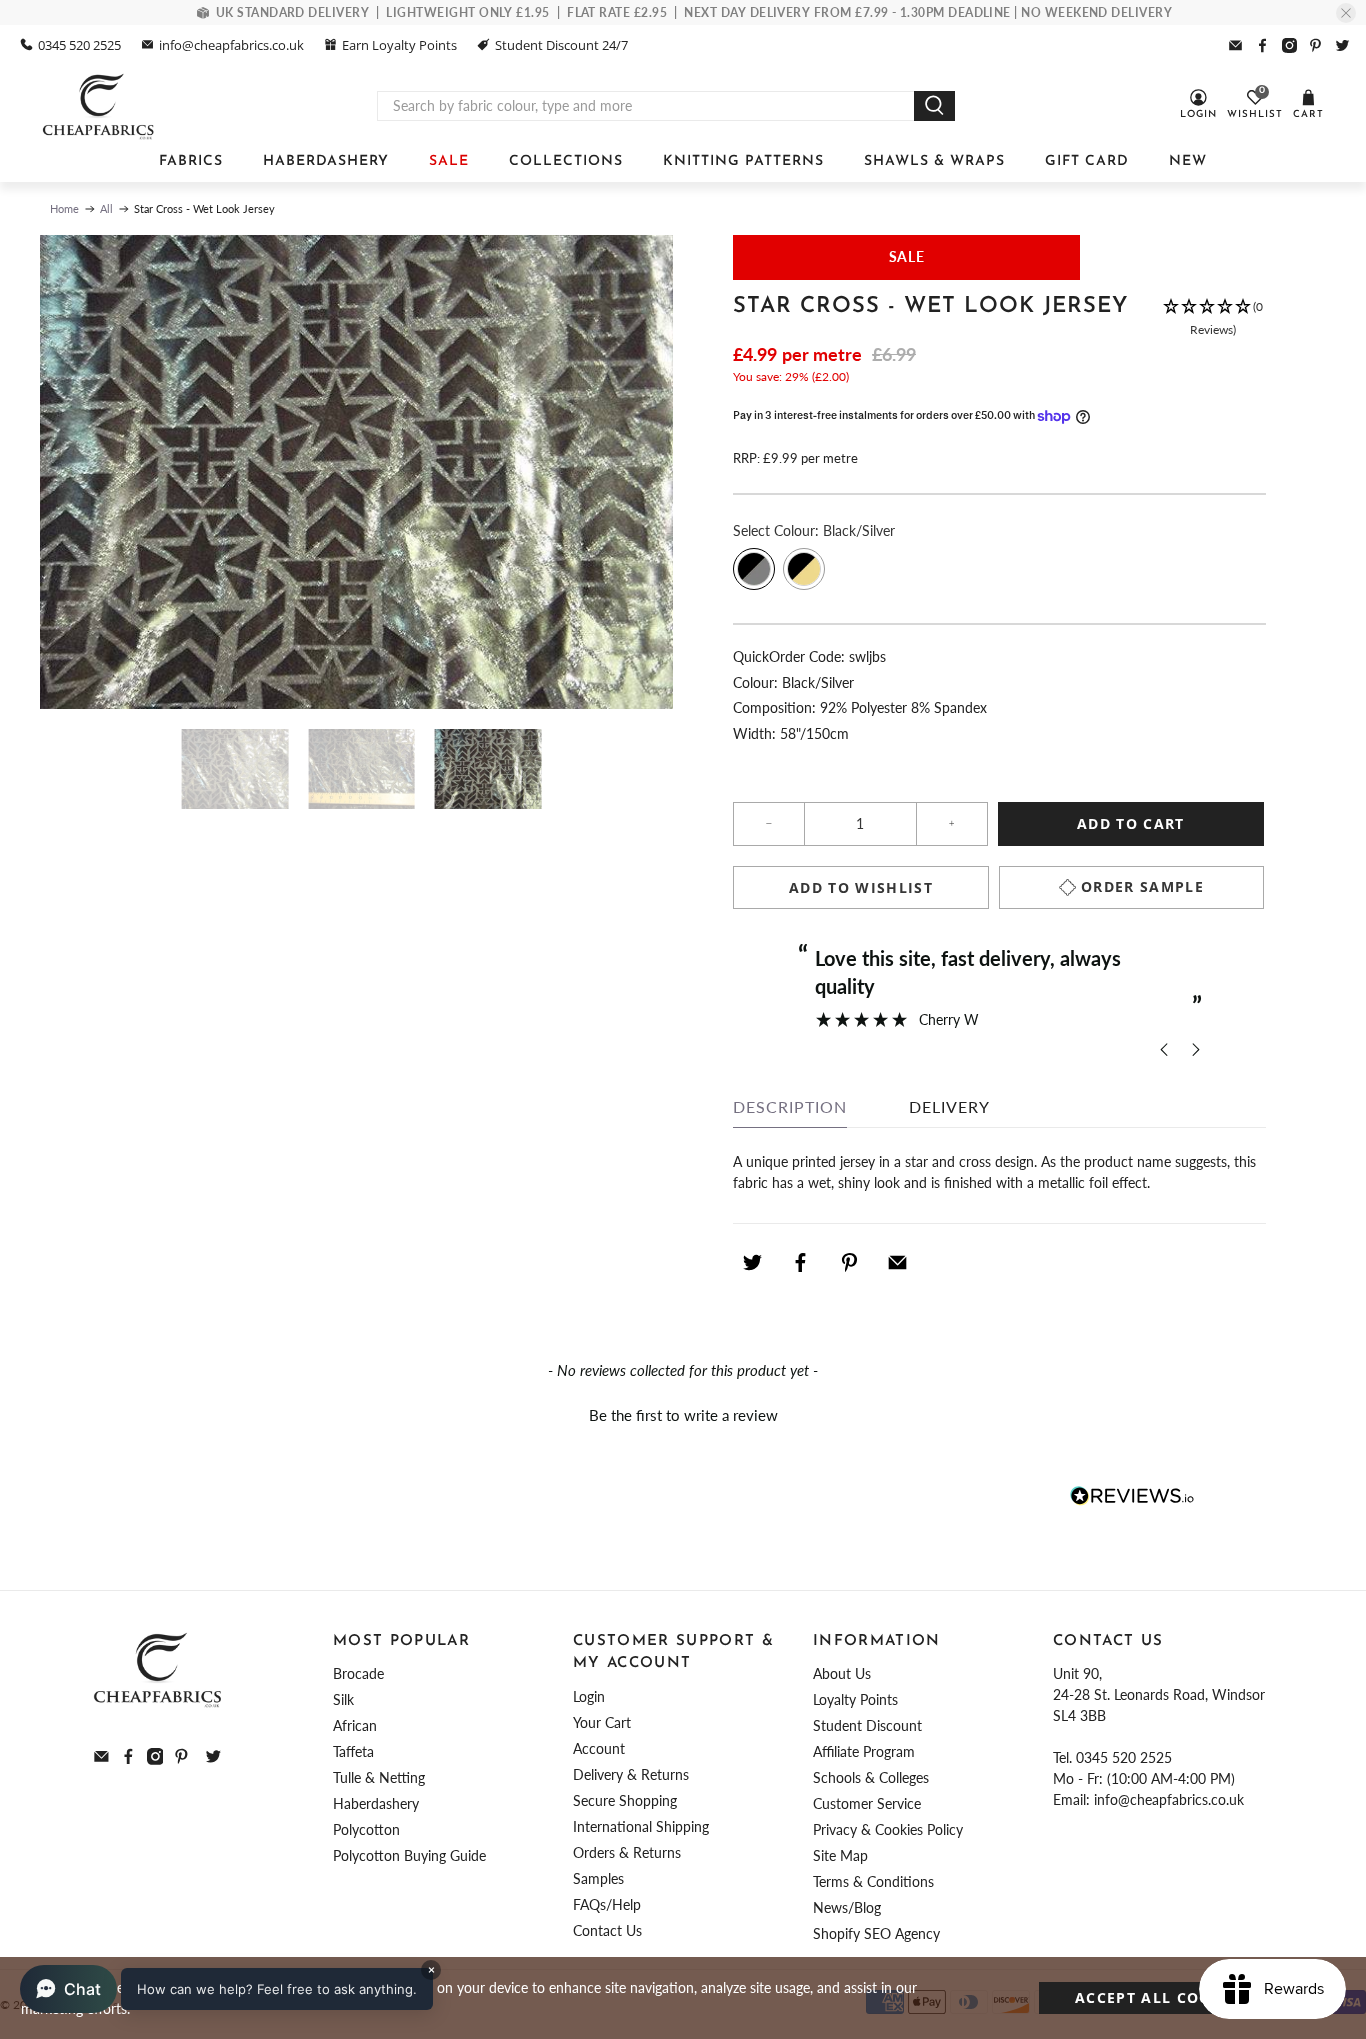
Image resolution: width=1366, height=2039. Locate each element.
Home (64, 208)
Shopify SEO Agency (876, 1933)
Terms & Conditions (873, 1881)
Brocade (358, 1673)
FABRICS (191, 161)
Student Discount (867, 1725)
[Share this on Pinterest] (849, 1263)
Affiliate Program (864, 1751)
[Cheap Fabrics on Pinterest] (1315, 45)
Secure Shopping (625, 1800)
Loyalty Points (855, 1699)
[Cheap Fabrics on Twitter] (1342, 45)
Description (790, 1106)
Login (589, 1696)
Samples (598, 1878)
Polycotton (366, 1829)
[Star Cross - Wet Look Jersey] (356, 472)
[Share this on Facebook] (801, 1263)
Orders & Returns (627, 1852)
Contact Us (607, 1930)
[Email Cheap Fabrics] (1235, 45)
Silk (343, 1699)
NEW (1188, 161)
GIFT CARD (1087, 161)
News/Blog (847, 1907)
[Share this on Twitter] (752, 1263)
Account (599, 1748)
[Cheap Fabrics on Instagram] (1289, 45)
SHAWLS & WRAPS (934, 161)
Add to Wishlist (861, 887)
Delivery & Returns (631, 1774)
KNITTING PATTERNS (743, 161)
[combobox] (646, 106)
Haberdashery (376, 1803)
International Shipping (641, 1826)
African (355, 1725)
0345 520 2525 (79, 45)
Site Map (840, 1855)
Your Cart (602, 1722)
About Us (842, 1673)
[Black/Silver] (754, 569)
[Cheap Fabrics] (99, 106)
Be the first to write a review (683, 1415)
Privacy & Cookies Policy (888, 1829)
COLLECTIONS (566, 161)
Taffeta (353, 1751)
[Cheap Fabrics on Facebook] (1262, 45)
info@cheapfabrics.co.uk (231, 45)
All (106, 208)
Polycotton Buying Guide (409, 1855)
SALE (449, 161)
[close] (1346, 13)
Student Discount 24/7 (561, 45)
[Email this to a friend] (898, 1263)
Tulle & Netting (379, 1777)
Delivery (949, 1106)
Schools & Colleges (871, 1777)
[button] (1212, 319)
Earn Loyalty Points (399, 45)
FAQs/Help (607, 1904)
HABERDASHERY (326, 161)
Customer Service (867, 1803)
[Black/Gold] (804, 569)
